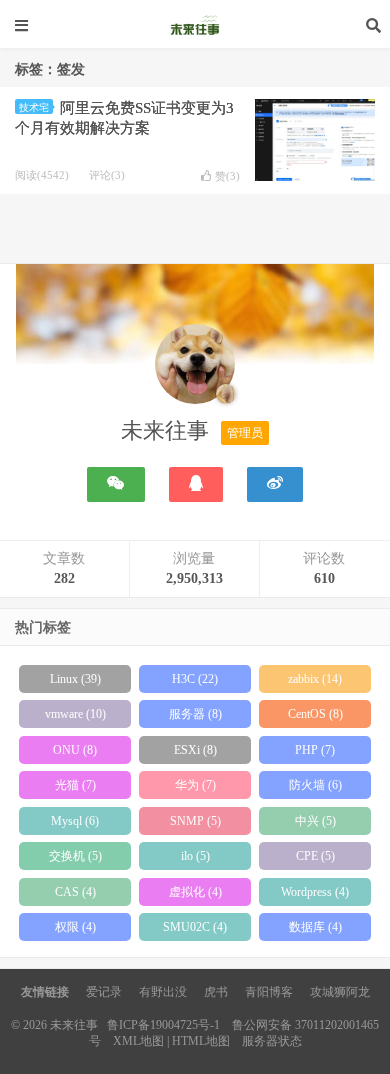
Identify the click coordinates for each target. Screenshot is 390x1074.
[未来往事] (195, 368)
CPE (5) (315, 856)
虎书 (216, 992)
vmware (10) (75, 714)
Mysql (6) (75, 821)
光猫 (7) (75, 785)
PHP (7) (315, 750)
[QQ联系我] (196, 484)
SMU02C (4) (195, 927)
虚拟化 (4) (195, 892)
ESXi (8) (195, 750)
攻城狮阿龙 (340, 992)
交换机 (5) (75, 856)
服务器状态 (272, 1041)
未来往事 (195, 25)
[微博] (275, 484)
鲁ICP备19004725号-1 (163, 1025)
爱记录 (104, 992)
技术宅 (34, 107)
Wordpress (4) (315, 892)
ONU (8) (75, 750)
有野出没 (163, 992)
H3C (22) (195, 679)
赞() (227, 176)
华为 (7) (195, 785)
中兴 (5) (315, 821)
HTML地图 (201, 1041)
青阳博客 (269, 992)
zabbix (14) (315, 679)
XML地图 (138, 1041)
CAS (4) (75, 892)
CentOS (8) (315, 714)
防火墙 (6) (315, 785)
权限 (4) (75, 927)
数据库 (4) (315, 927)
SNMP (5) (195, 821)
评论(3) (107, 175)
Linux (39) (75, 679)
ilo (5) (195, 856)
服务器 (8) (195, 714)
